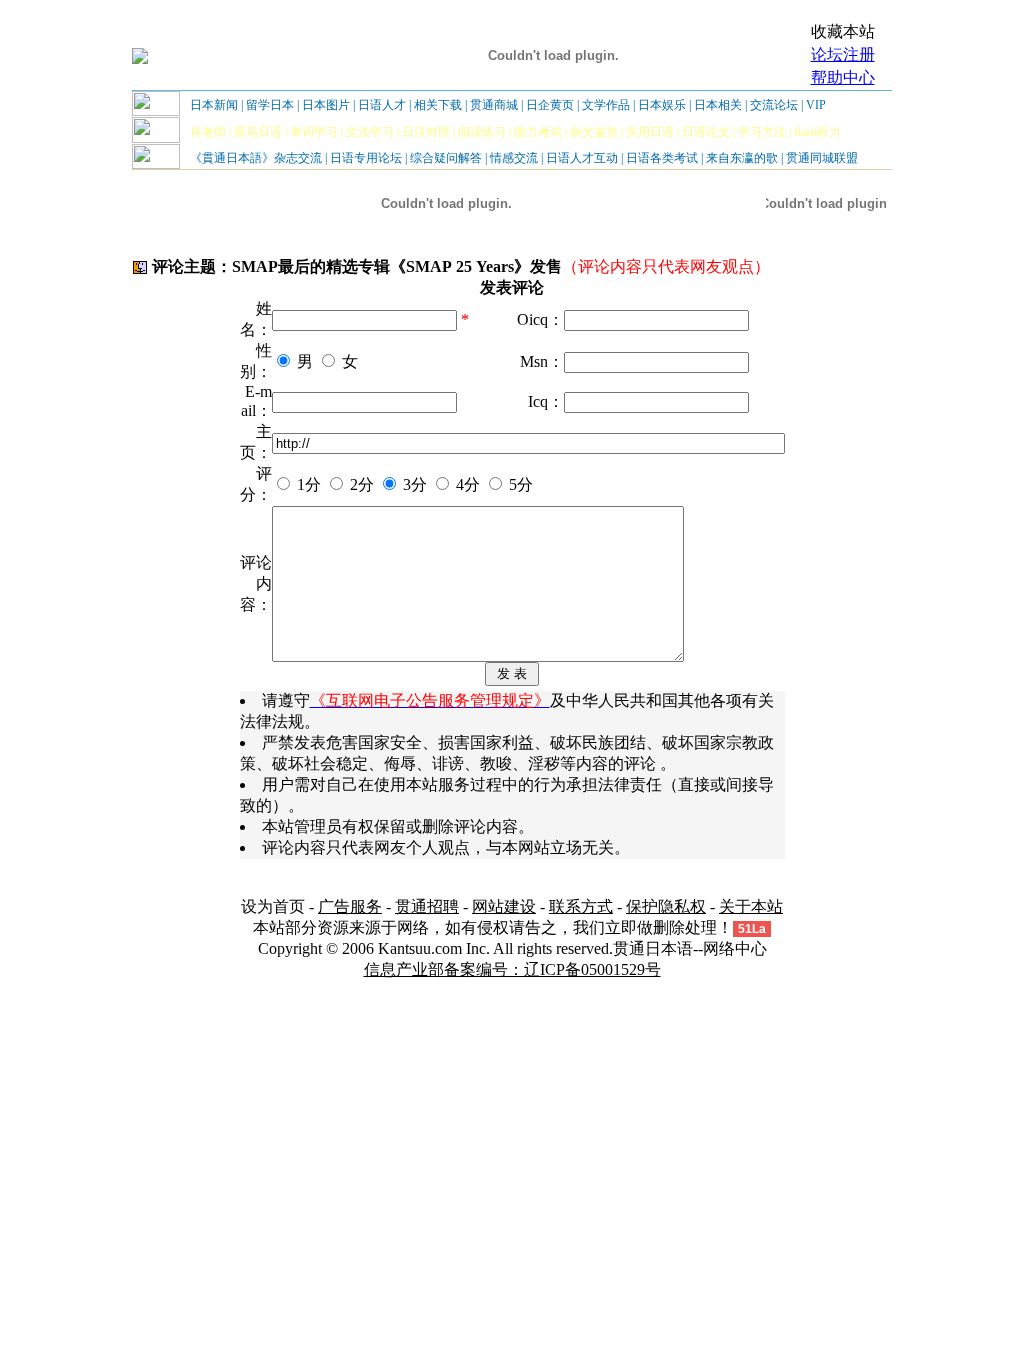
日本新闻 (214, 105)
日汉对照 (426, 132)
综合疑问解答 (446, 158)
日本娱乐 (662, 105)
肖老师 (208, 132)
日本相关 (718, 105)
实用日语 (650, 132)
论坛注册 (843, 54)
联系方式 (581, 906)
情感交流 (514, 158)
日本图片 (326, 105)
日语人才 (382, 105)
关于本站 (751, 906)
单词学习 (314, 132)
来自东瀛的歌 (742, 158)
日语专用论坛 (366, 158)
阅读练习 (482, 132)
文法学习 (370, 132)
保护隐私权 (666, 906)
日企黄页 (550, 105)
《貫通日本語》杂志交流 (256, 158)
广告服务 (350, 906)
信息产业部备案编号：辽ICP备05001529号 (512, 969)
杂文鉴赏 (594, 132)
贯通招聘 (427, 906)
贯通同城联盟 (822, 158)
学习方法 (762, 132)
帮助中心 (843, 77)
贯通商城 (494, 105)
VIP (816, 105)
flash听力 (817, 132)
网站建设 (504, 906)
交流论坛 (774, 105)
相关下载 (438, 105)
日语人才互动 (582, 158)
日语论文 (706, 132)
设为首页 (273, 906)
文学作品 (606, 105)
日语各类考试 (662, 158)
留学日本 (270, 105)
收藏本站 (843, 31)
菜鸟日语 (258, 132)
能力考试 (538, 132)
